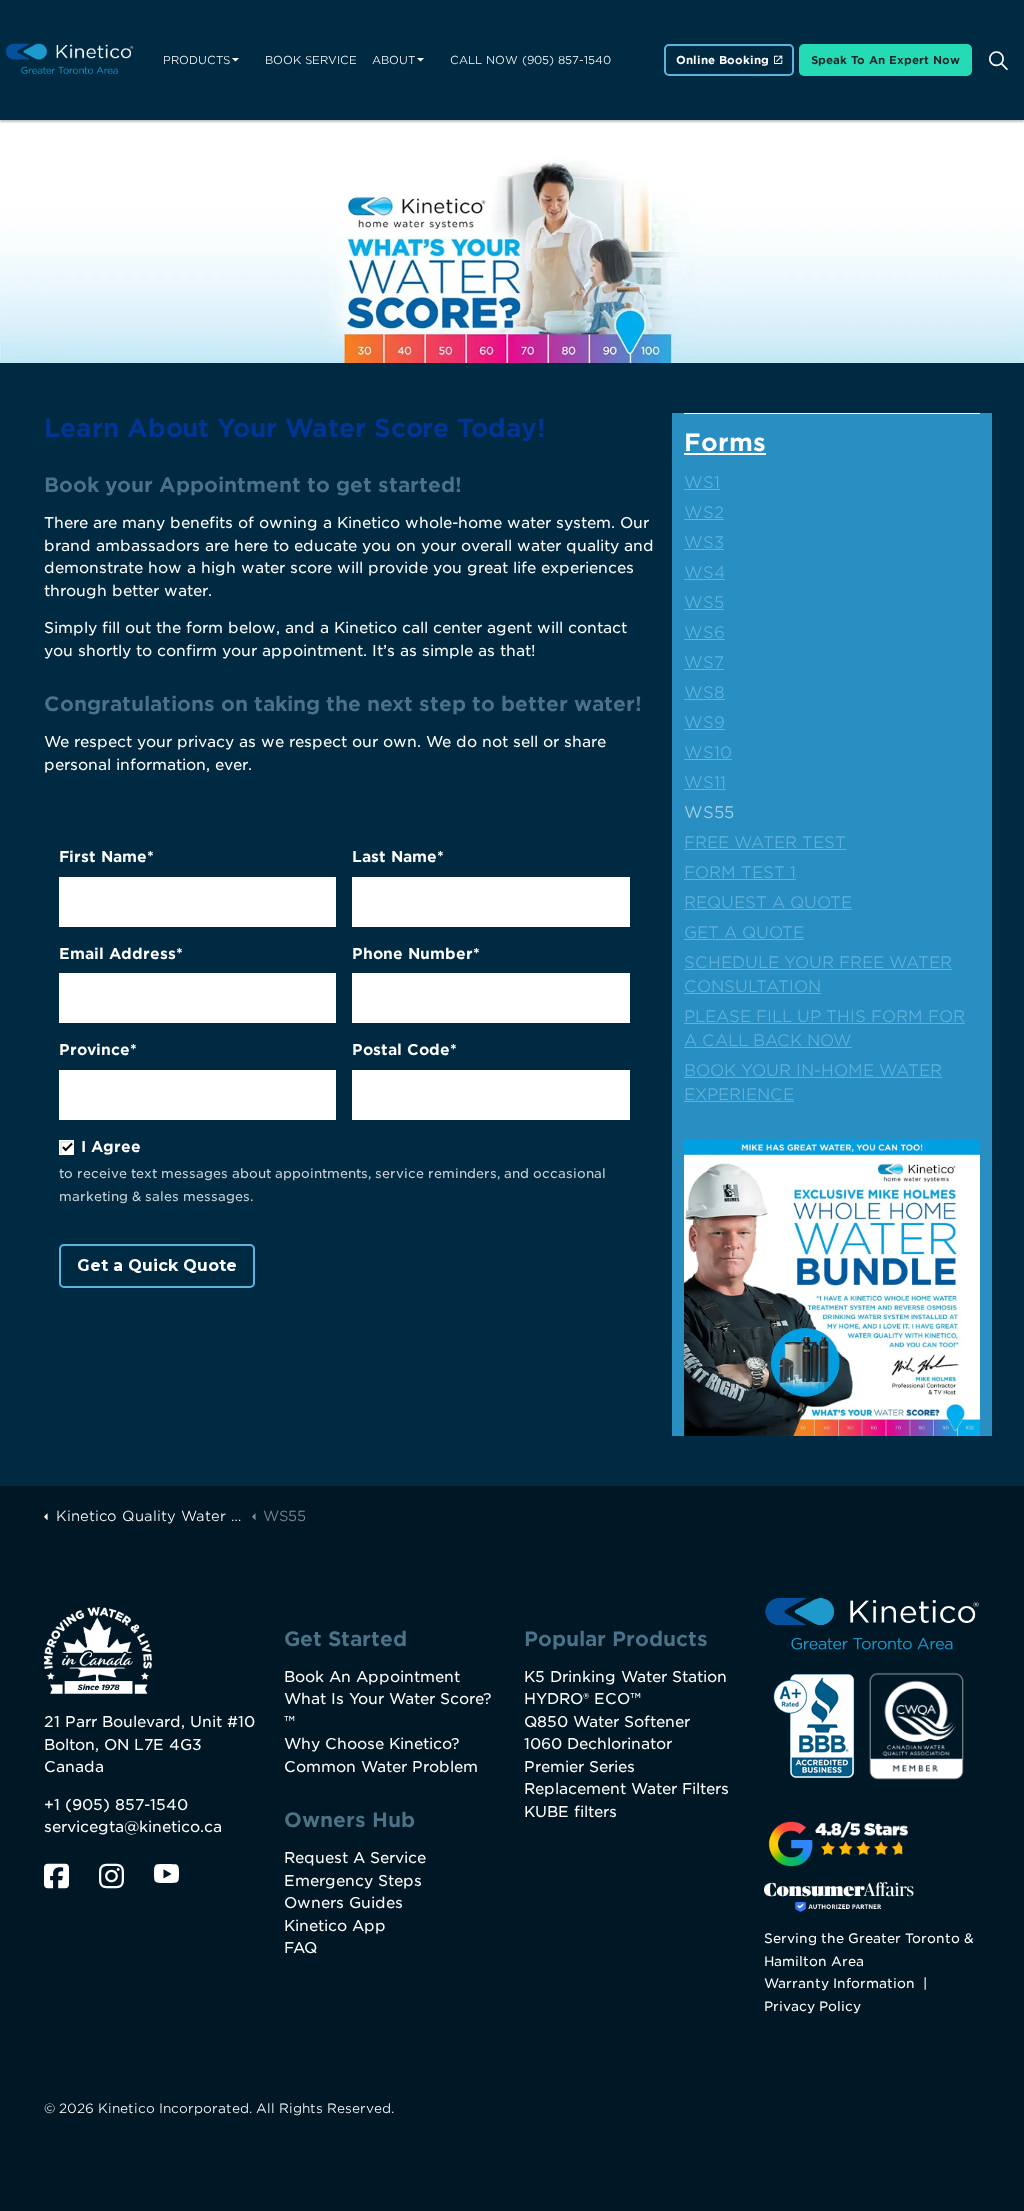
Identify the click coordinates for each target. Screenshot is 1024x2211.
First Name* (106, 857)
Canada (74, 1767)
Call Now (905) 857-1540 (530, 60)
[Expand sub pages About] (420, 60)
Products (196, 60)
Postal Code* (404, 1050)
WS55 (709, 812)
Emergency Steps (353, 1881)
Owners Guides (343, 1903)
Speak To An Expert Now (885, 60)
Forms (725, 442)
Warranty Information (839, 1983)
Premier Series (579, 1767)
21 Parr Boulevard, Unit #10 (149, 1722)
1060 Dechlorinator (598, 1744)
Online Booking (722, 60)
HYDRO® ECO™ (582, 1699)
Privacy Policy (812, 2006)
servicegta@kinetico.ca (133, 1827)
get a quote (744, 932)
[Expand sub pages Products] (235, 60)
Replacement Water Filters (626, 1789)
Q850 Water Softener (607, 1722)
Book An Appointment (372, 1677)
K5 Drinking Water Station (625, 1677)
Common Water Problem (381, 1767)
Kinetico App (335, 1926)
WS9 (704, 722)
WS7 (704, 662)
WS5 (704, 602)
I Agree (111, 1147)
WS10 (708, 752)
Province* (98, 1050)
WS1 (702, 482)
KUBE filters (570, 1812)
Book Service (311, 60)
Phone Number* (416, 954)
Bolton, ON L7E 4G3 (123, 1745)
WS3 (704, 542)
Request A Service (355, 1858)
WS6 (704, 632)
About (393, 60)
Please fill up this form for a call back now (824, 1028)
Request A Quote (768, 902)
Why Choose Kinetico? (372, 1744)
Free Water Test (765, 842)
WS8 (704, 692)
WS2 (704, 512)
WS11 (705, 782)
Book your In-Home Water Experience (813, 1082)
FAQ (300, 1948)
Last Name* (398, 857)
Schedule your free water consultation (818, 974)
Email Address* (121, 954)
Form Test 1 (740, 872)
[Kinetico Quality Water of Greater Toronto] (69, 60)
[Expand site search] (998, 60)
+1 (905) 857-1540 (116, 1805)
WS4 (704, 572)
